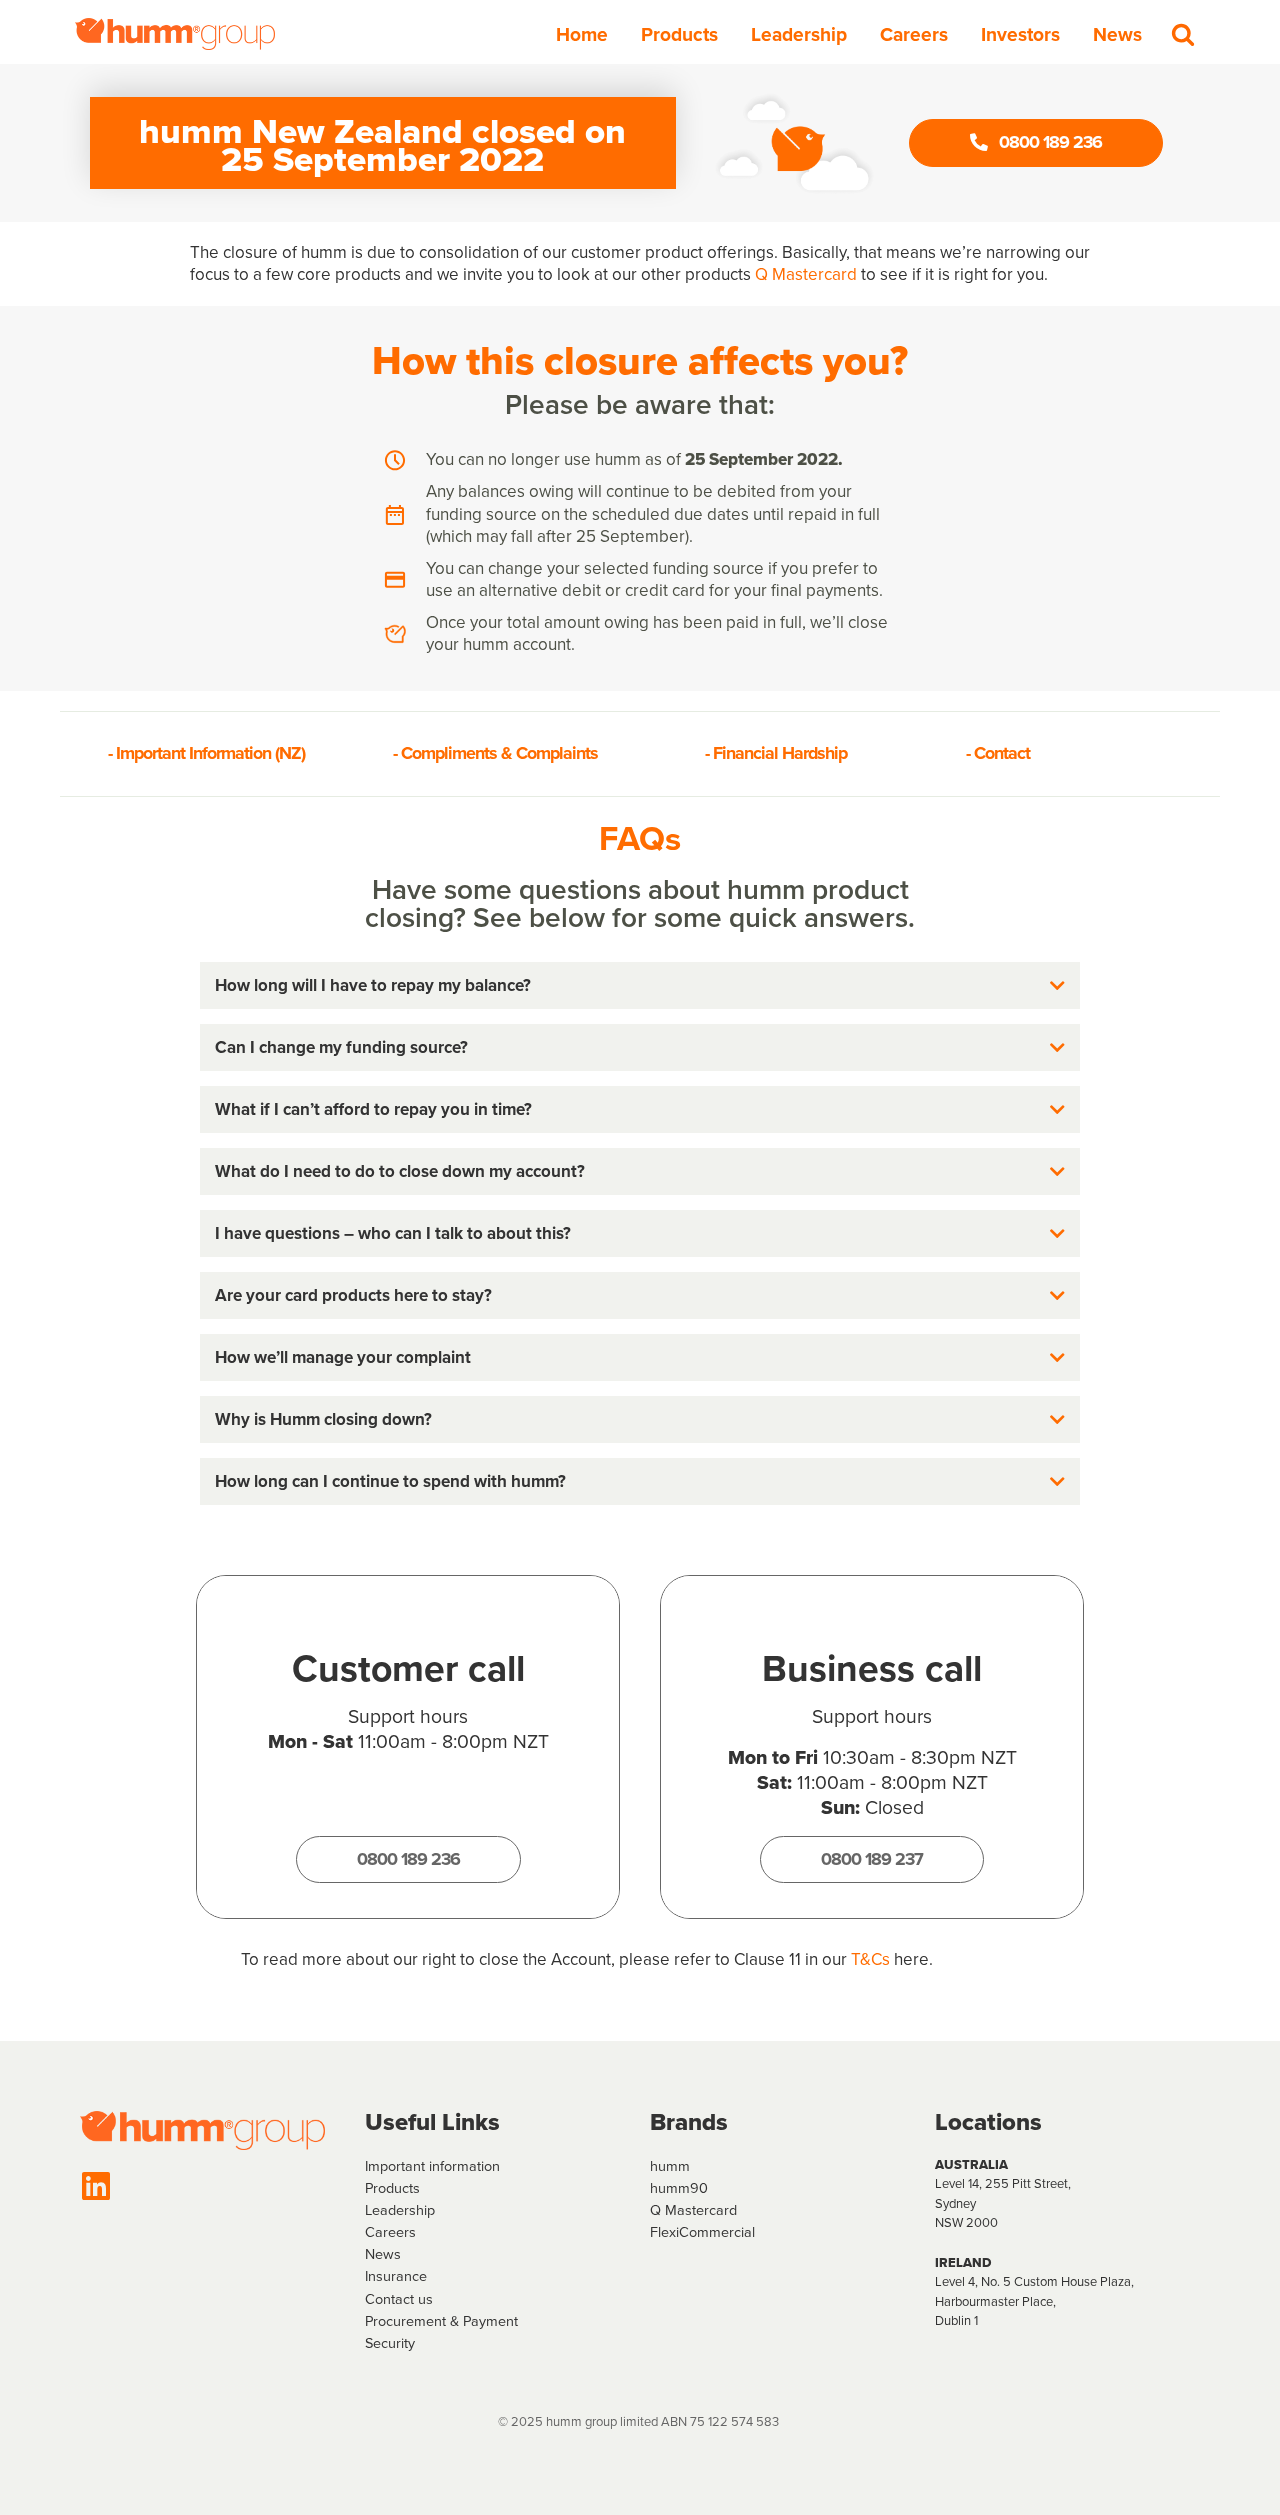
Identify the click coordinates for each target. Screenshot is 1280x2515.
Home (582, 34)
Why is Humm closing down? (323, 1419)
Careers (914, 34)
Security (390, 2343)
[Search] (1183, 34)
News (1117, 34)
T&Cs (870, 1959)
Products (679, 34)
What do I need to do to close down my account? (400, 1171)
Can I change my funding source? (341, 1047)
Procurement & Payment (441, 2321)
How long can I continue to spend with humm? (390, 1481)
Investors (1020, 34)
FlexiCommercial (702, 2232)
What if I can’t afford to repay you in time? (373, 1109)
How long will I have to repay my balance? (373, 985)
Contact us (399, 2299)
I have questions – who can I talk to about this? (393, 1233)
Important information (432, 2166)
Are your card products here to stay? (353, 1295)
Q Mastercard (806, 274)
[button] (640, 985)
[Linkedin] (96, 2186)
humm (670, 2166)
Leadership (799, 34)
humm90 (679, 2188)
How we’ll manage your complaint (343, 1357)
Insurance (396, 2276)
